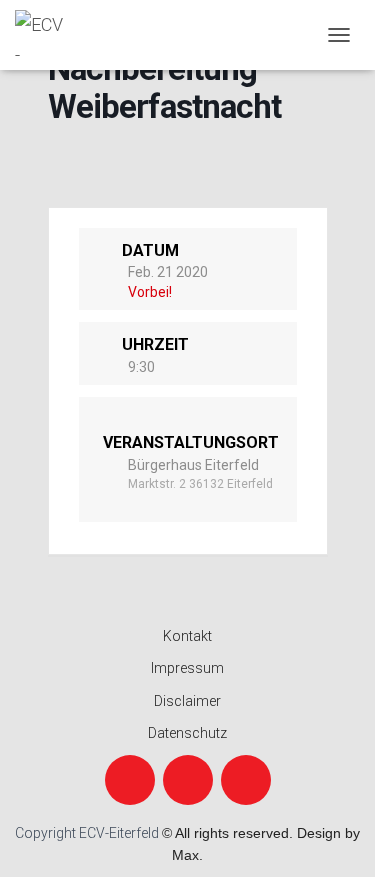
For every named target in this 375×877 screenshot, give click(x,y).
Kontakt (187, 636)
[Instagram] (188, 780)
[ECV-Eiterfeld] (47, 35)
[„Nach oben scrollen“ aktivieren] (335, 837)
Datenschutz (187, 733)
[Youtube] (246, 780)
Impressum (187, 668)
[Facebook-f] (130, 780)
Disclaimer (187, 701)
